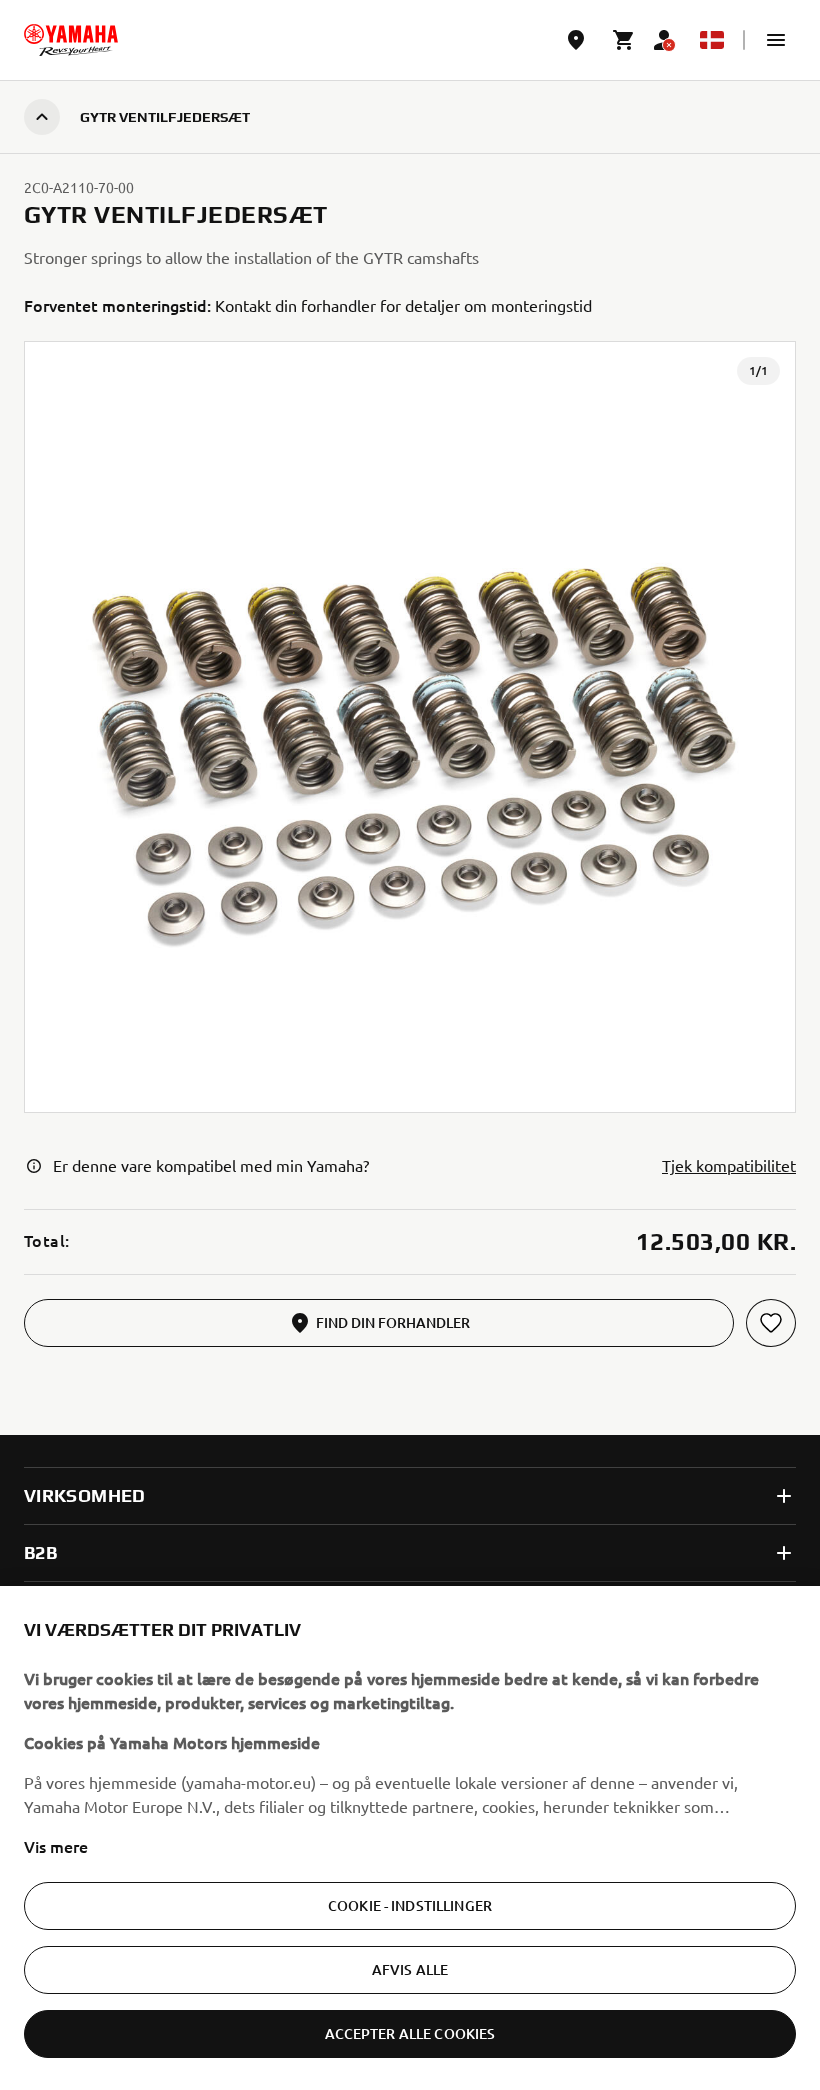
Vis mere (56, 1846)
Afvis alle (410, 1969)
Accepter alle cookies (410, 2033)
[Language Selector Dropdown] (712, 40)
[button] (776, 40)
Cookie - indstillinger (410, 1905)
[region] (410, 1838)
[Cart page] (624, 40)
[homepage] (71, 40)
